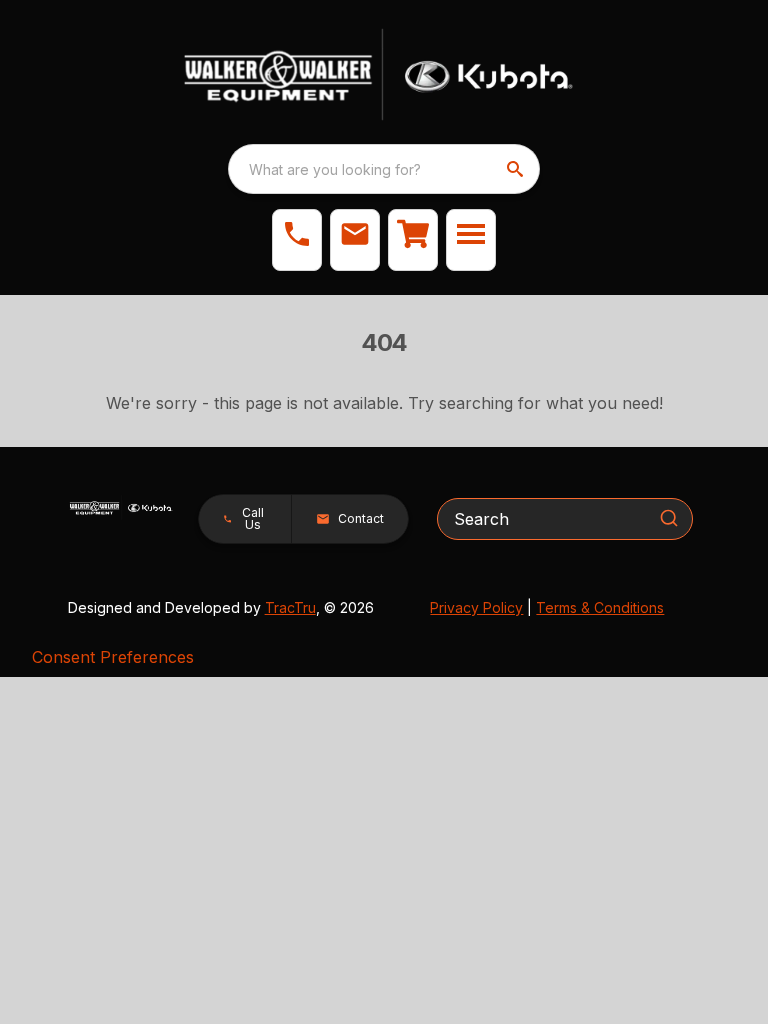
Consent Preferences (113, 657)
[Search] (669, 518)
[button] (297, 240)
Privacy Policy (476, 607)
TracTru (290, 607)
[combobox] (384, 169)
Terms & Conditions (600, 607)
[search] (517, 169)
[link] (413, 240)
